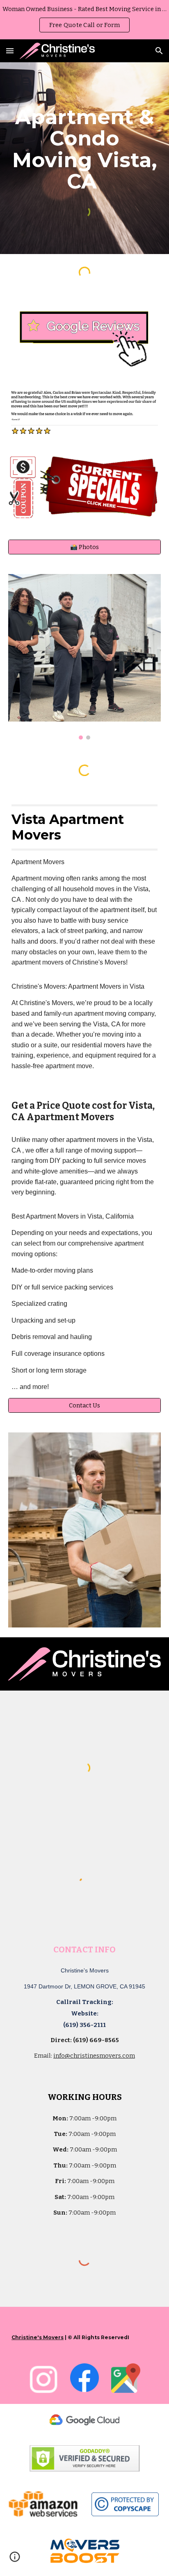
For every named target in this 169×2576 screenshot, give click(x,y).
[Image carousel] (84, 657)
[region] (84, 20)
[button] (10, 51)
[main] (84, 149)
